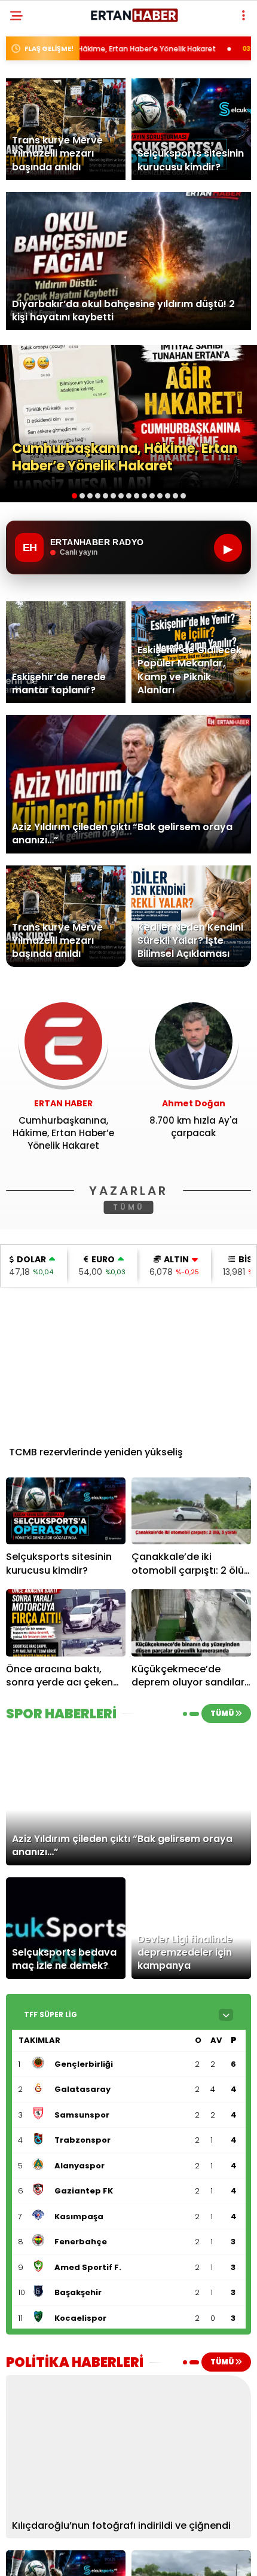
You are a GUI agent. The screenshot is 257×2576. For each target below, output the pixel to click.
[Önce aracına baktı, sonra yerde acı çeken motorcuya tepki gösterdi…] (66, 1623)
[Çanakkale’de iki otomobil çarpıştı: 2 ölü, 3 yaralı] (191, 1511)
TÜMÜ (129, 1207)
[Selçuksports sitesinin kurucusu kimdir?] (66, 1511)
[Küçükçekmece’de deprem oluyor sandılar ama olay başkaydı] (191, 1623)
